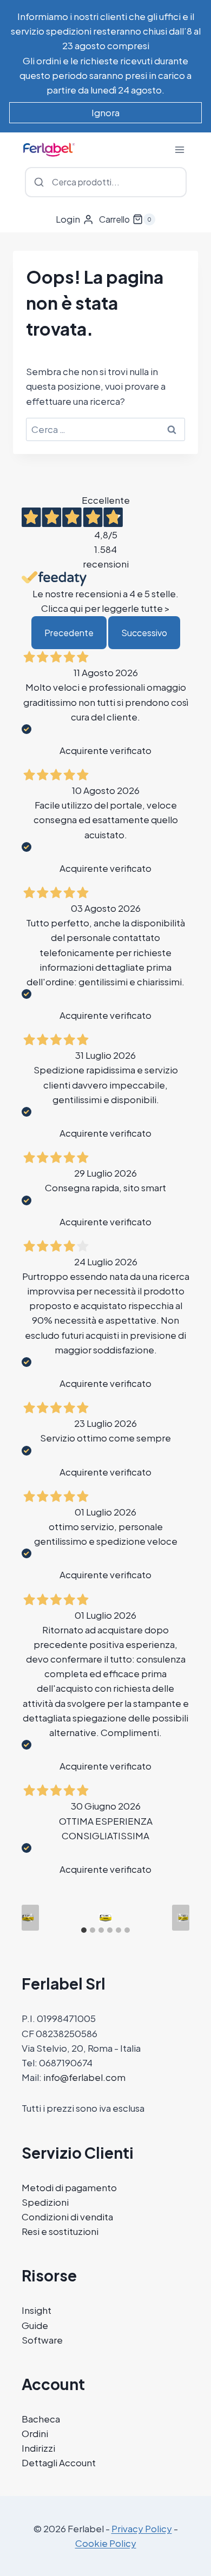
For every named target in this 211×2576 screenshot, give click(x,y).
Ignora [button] (105, 112)
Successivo (144, 633)
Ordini (35, 2433)
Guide (35, 2325)
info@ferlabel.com (84, 2077)
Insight (37, 2310)
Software (42, 2340)
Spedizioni (45, 2202)
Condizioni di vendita (67, 2217)
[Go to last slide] (30, 1918)
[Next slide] (181, 1918)
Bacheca (41, 2419)
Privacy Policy (142, 2528)
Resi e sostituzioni (60, 2231)
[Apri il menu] (179, 149)
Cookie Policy (106, 2543)
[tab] (84, 1930)
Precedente (69, 633)
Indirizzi (38, 2448)
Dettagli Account (59, 2462)
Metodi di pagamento (69, 2187)
